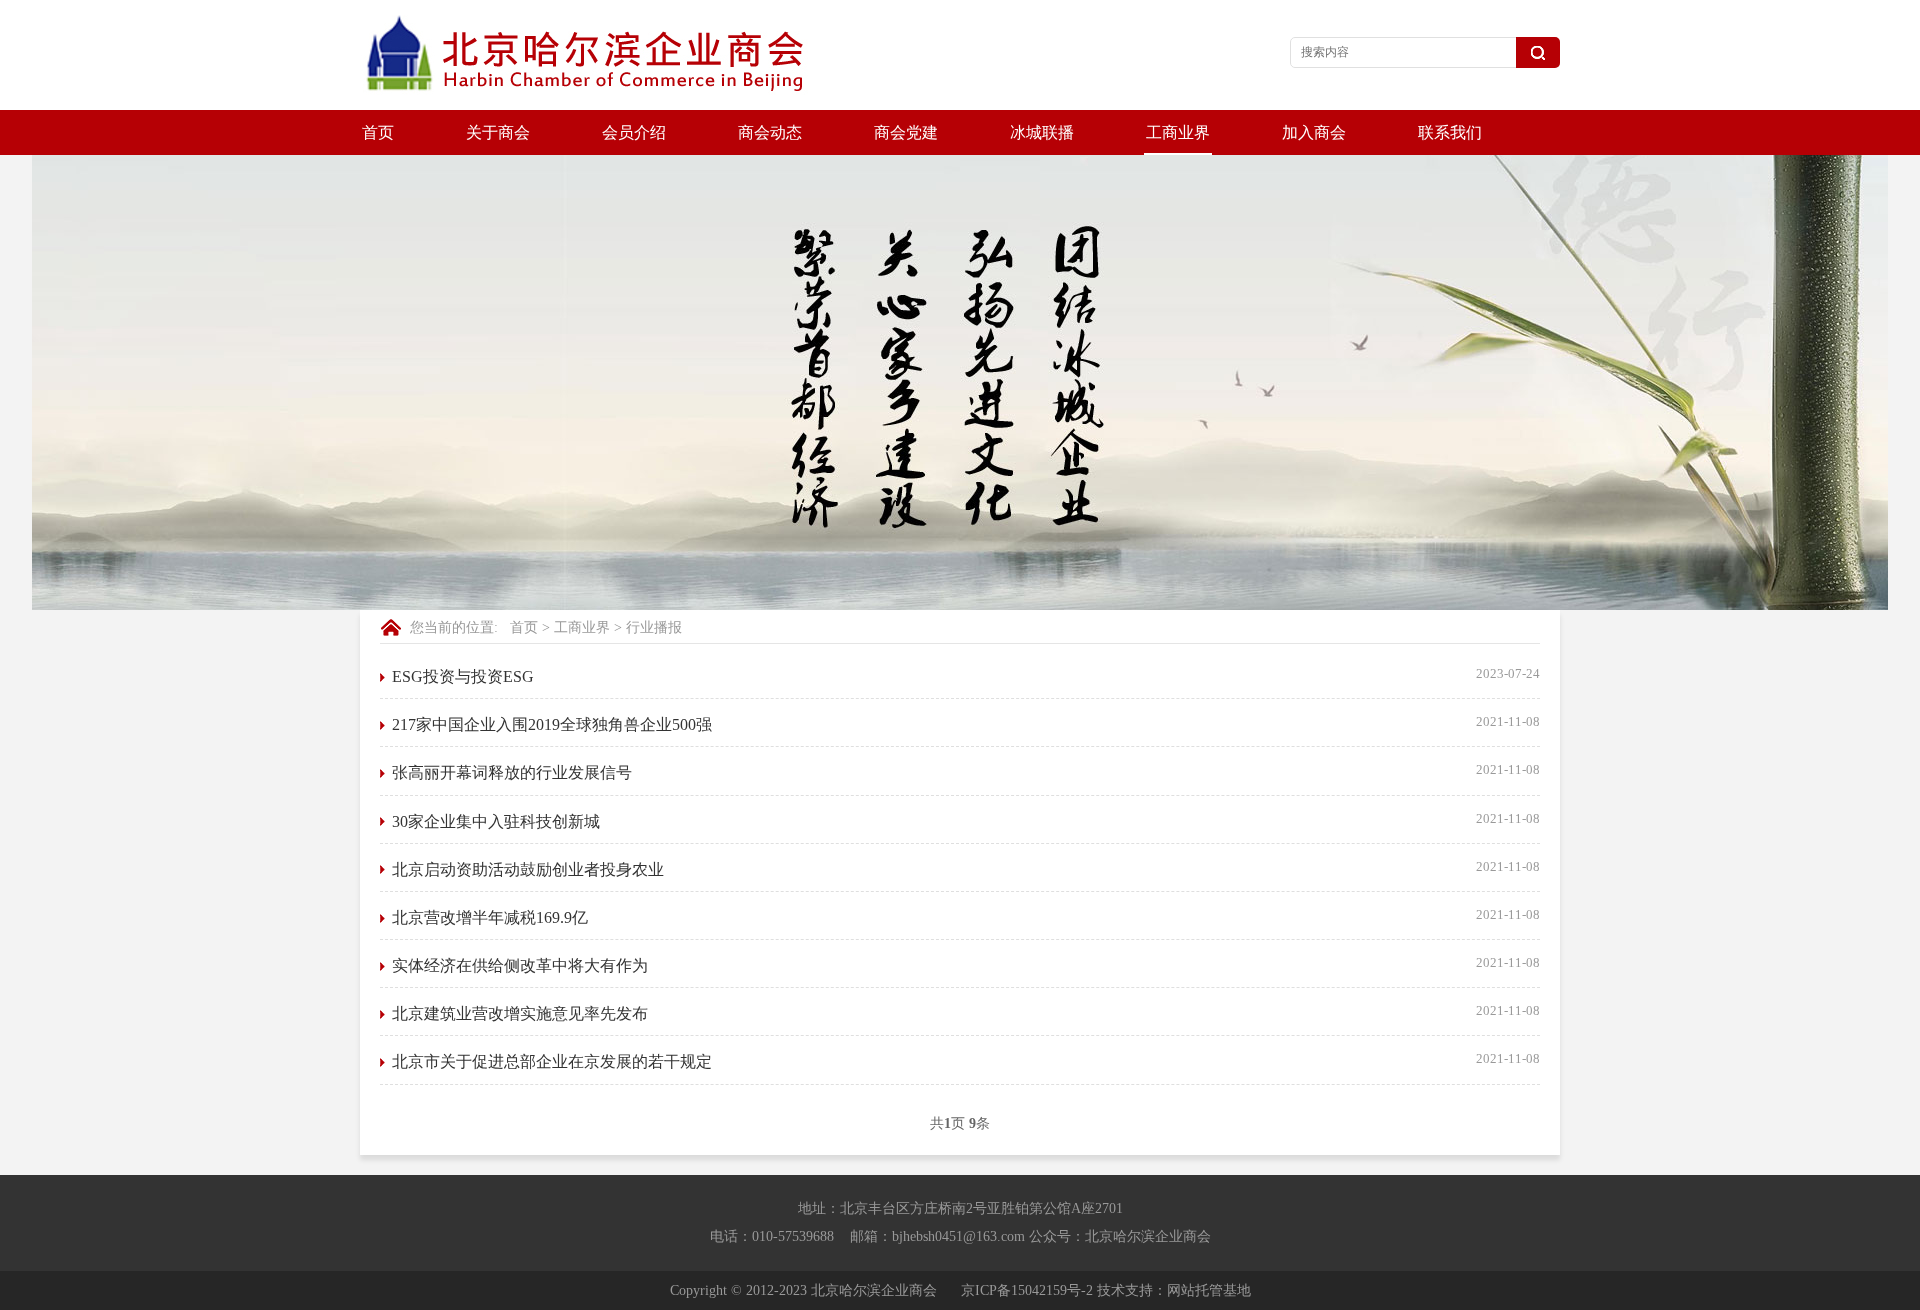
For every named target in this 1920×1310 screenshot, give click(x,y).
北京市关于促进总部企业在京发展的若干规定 (552, 1061)
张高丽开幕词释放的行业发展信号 (512, 772)
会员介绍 (634, 132)
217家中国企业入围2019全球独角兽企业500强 (552, 724)
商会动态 (770, 132)
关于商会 (498, 132)
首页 (378, 132)
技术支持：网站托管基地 (1174, 1290)
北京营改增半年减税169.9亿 (490, 917)
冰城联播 (1042, 132)
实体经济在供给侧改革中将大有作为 (520, 965)
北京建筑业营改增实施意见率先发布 (520, 1013)
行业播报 (654, 627)
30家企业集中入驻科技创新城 (496, 821)
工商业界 (1178, 132)
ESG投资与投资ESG (463, 676)
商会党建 (906, 132)
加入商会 (1314, 132)
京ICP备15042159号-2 (1027, 1290)
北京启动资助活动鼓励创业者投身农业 (528, 869)
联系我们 (1450, 132)
